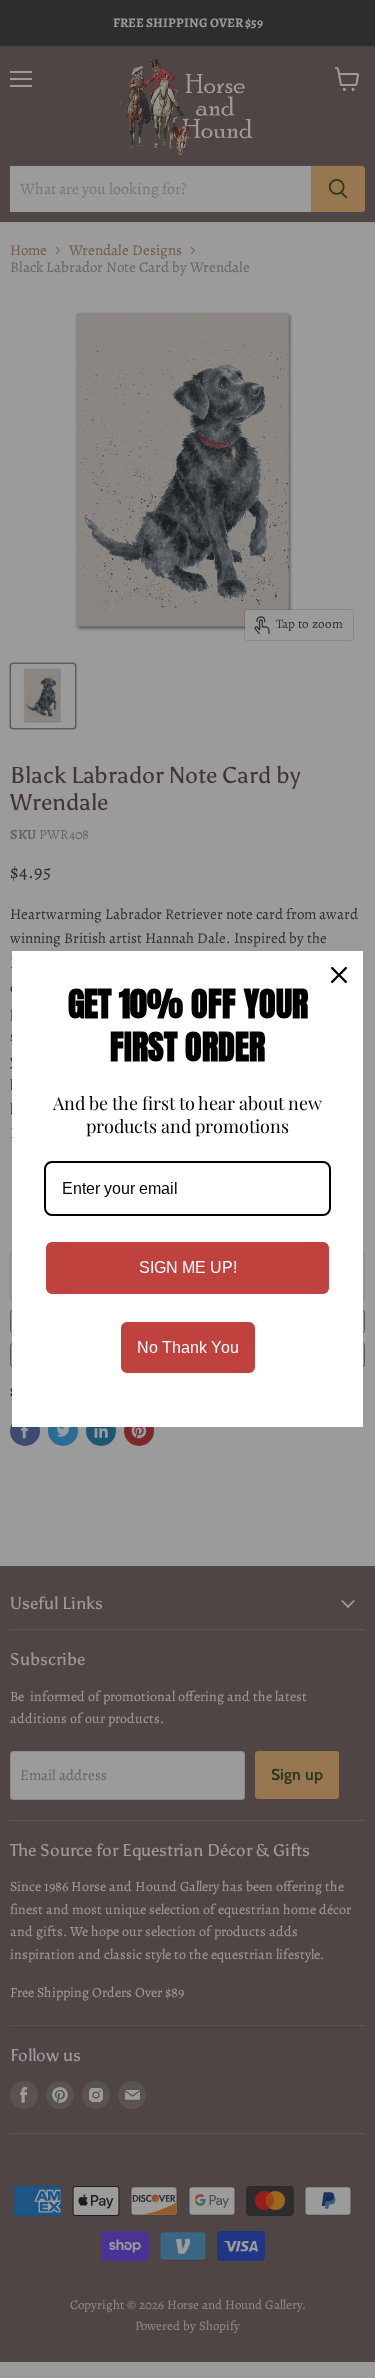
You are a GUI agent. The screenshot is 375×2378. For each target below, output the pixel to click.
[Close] (339, 975)
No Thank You (188, 1347)
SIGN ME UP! (188, 1267)
